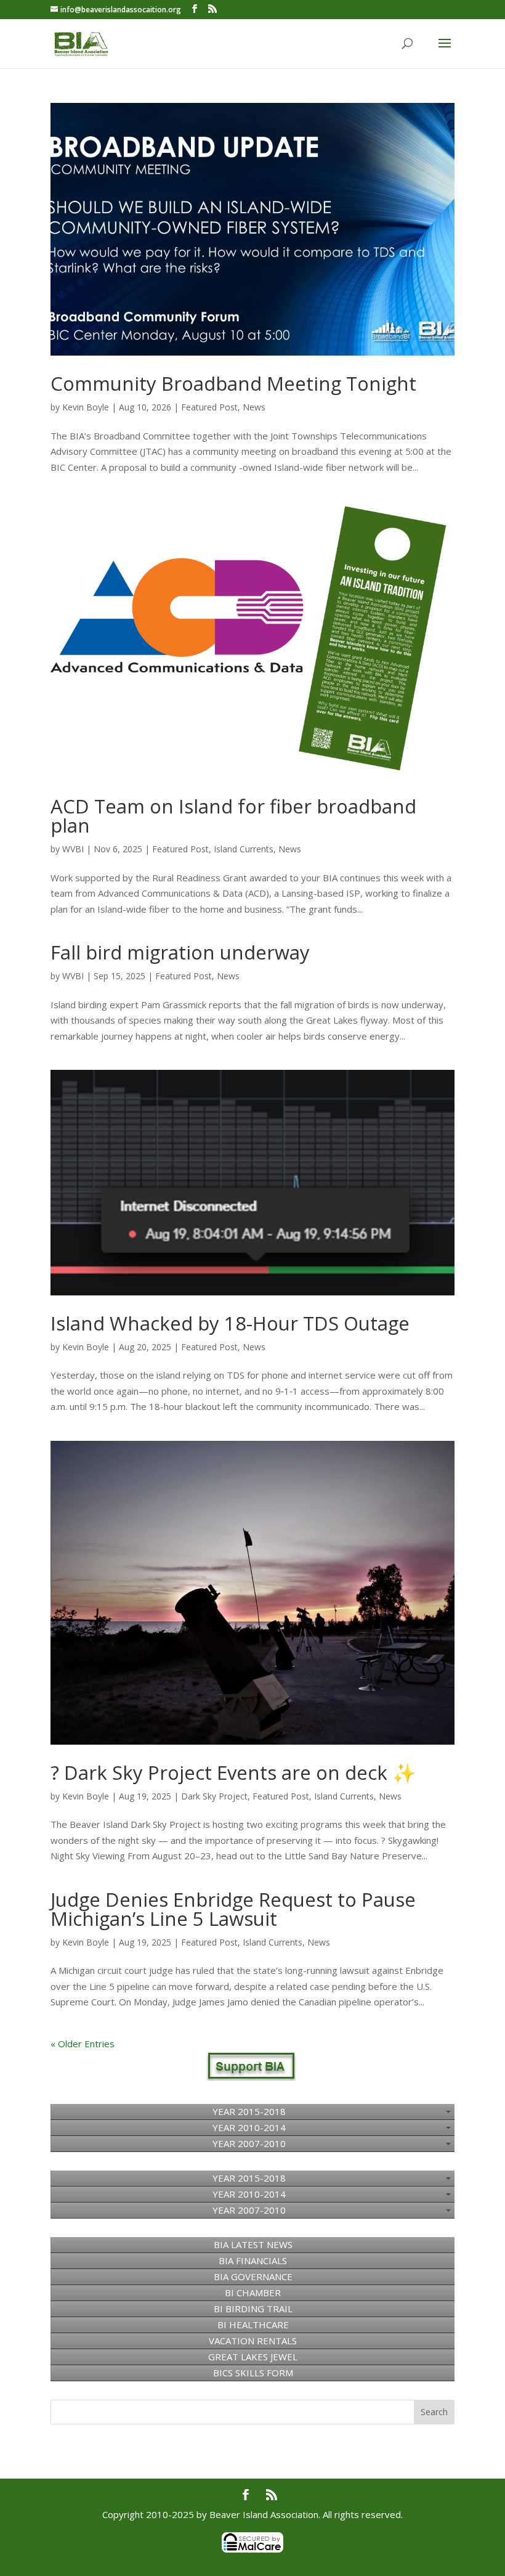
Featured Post (209, 407)
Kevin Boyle (86, 407)
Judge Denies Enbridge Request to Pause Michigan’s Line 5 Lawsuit (233, 1909)
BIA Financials (253, 2260)
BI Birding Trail (253, 2309)
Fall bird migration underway (180, 952)
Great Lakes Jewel (253, 2357)
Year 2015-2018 (249, 2111)
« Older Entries (83, 2044)
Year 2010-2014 (249, 2127)
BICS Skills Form (253, 2373)
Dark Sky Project (214, 1796)
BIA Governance (253, 2276)
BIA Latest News (253, 2244)
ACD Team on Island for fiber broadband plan (233, 816)
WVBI (73, 849)
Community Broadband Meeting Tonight (233, 383)
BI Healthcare (253, 2325)
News (254, 407)
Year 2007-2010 (249, 2143)
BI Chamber (253, 2293)
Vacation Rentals (253, 2341)
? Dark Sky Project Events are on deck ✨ (233, 1772)
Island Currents (244, 849)
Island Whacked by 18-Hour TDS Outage (230, 1323)
